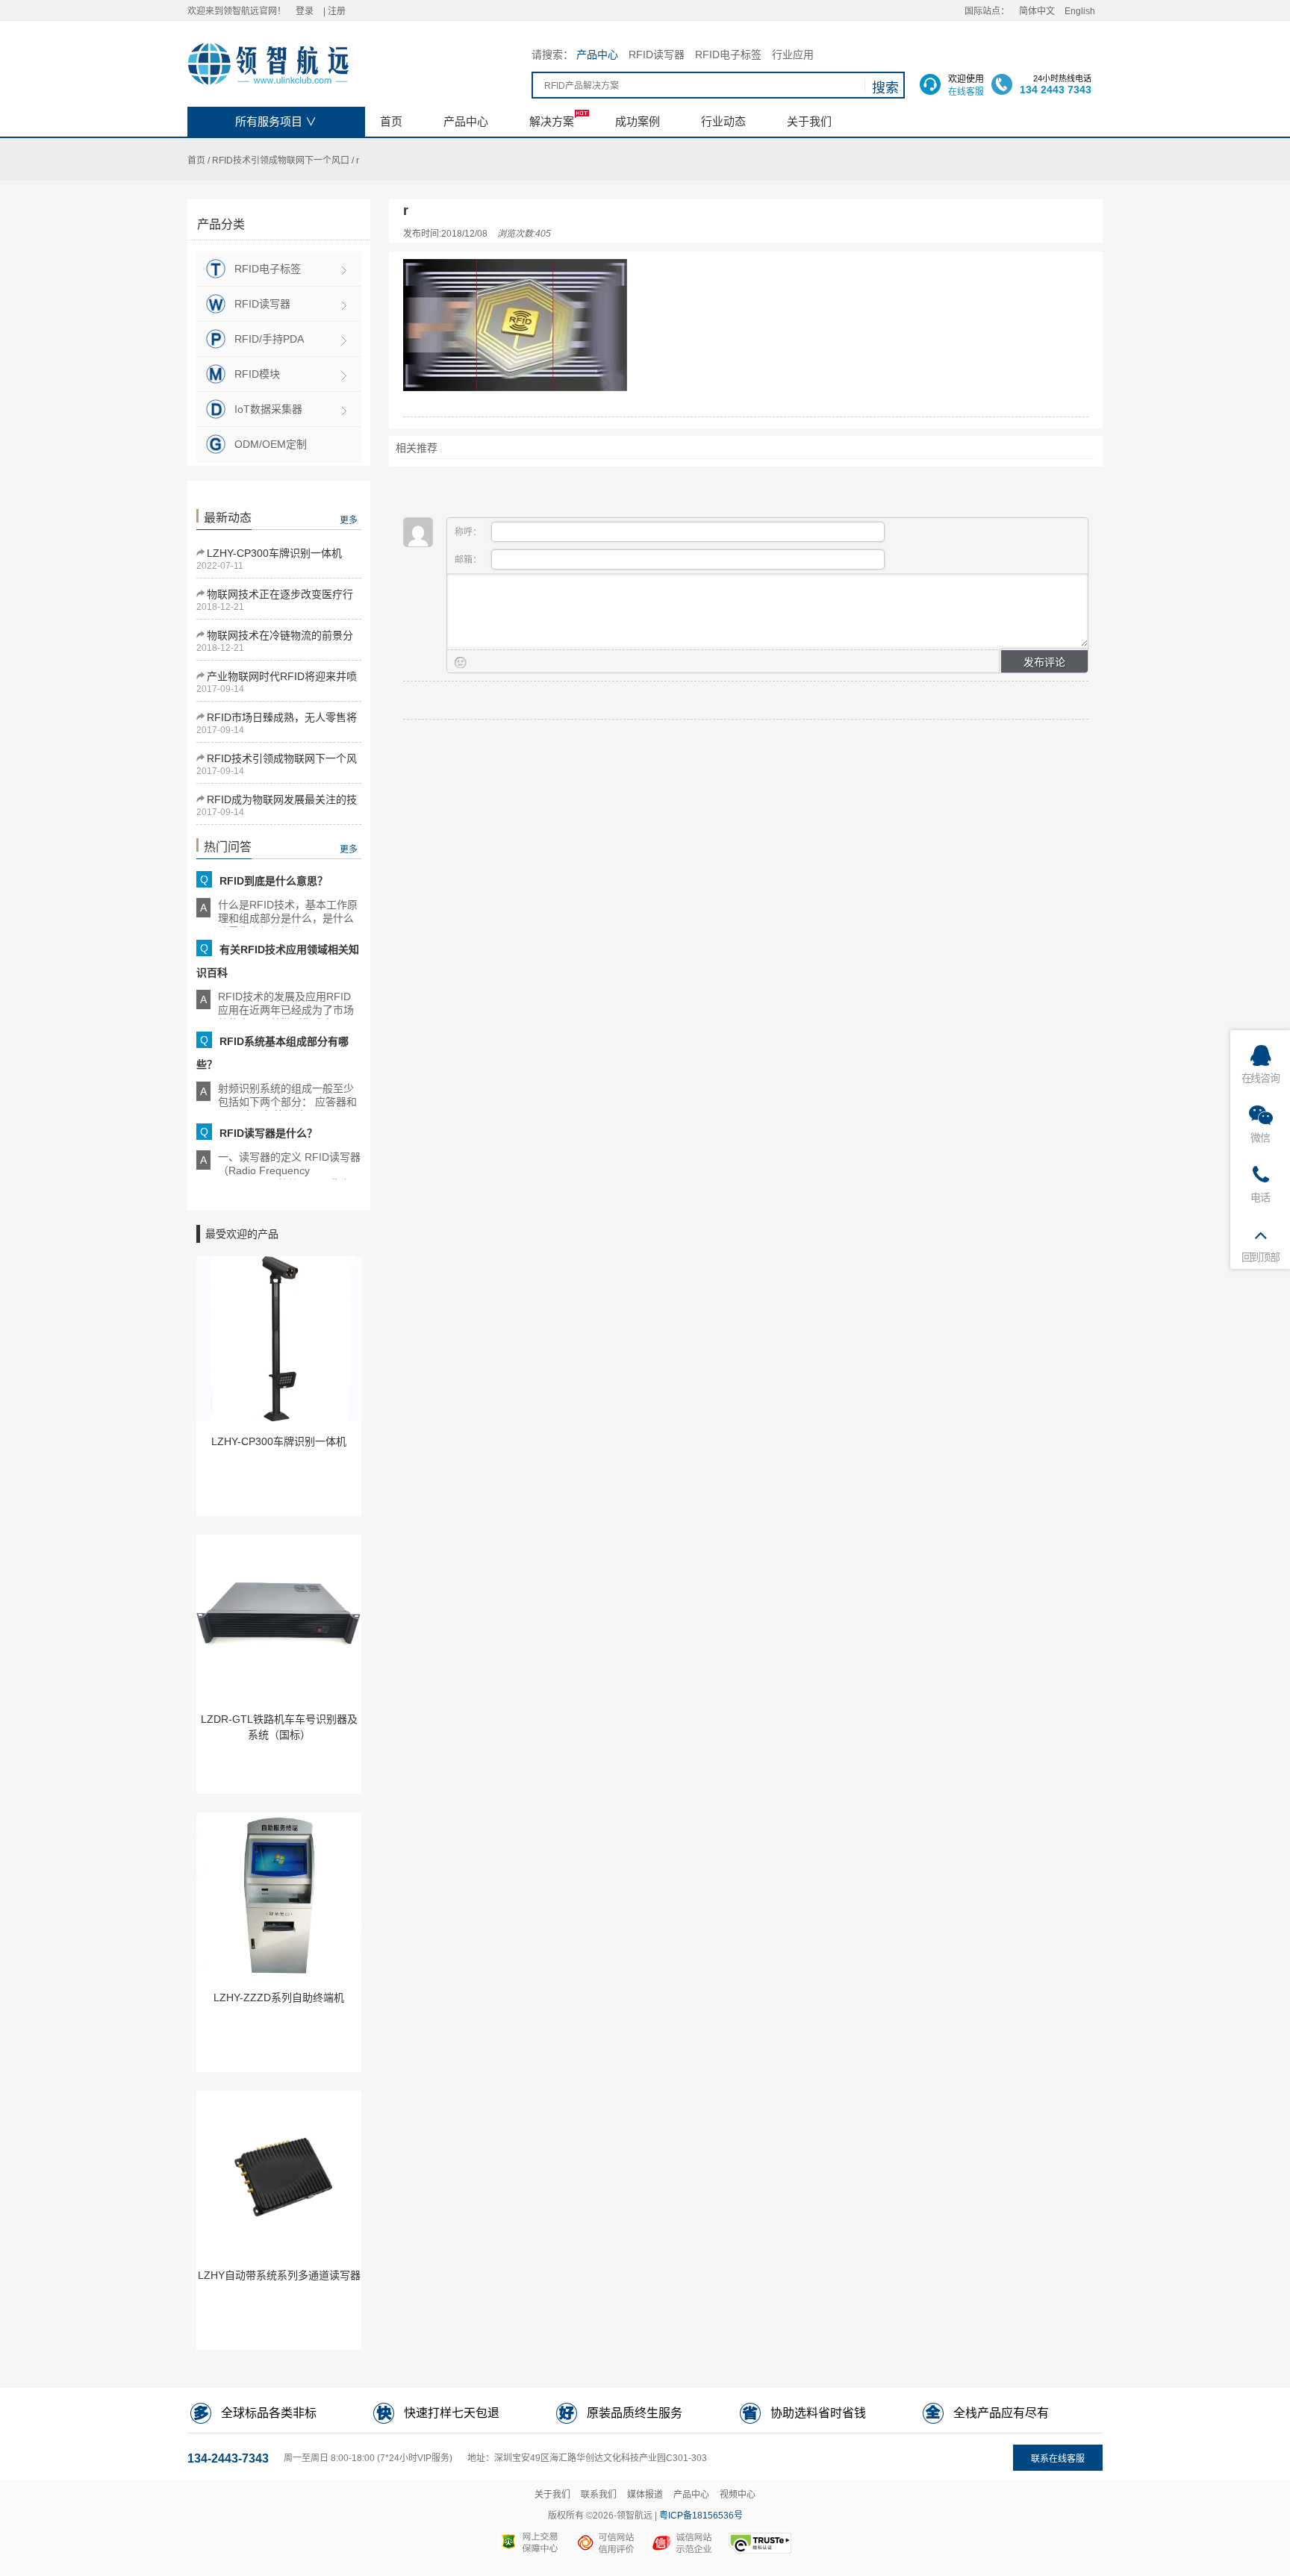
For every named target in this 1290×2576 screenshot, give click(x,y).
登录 (305, 11)
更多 (349, 520)
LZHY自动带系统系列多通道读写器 (279, 2275)
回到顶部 (1261, 1257)
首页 (196, 160)
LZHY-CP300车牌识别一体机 (274, 553)
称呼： (469, 532)
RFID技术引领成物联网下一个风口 (281, 160)
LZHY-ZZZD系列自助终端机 (279, 1998)
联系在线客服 (1058, 2459)
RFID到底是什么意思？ (274, 881)
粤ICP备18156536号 (701, 2516)
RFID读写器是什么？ (268, 1133)
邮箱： (469, 560)
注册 (337, 11)
